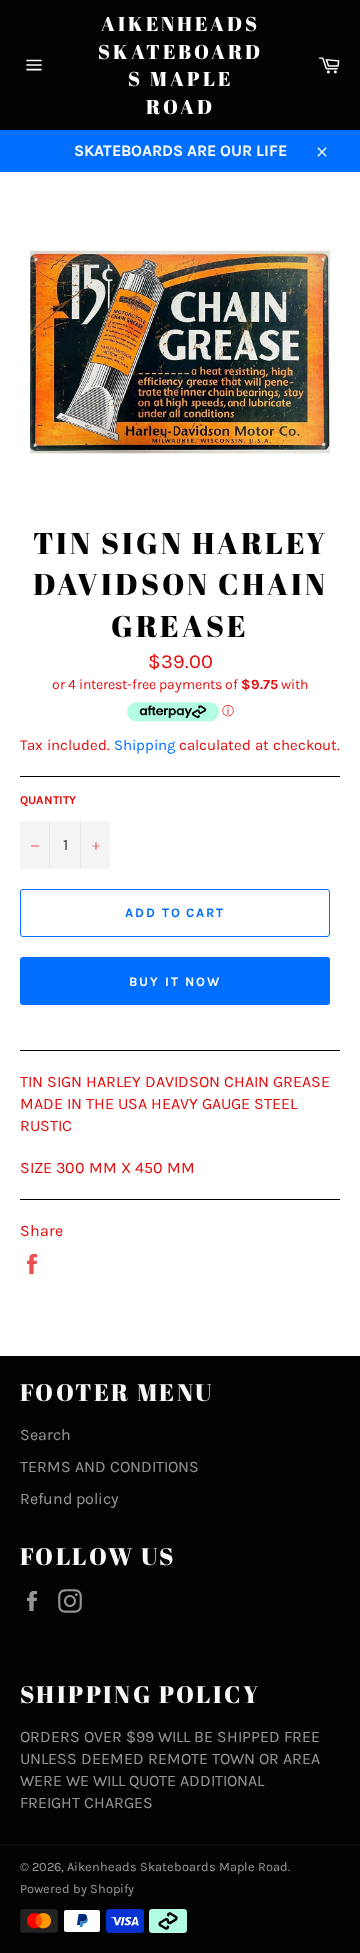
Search (45, 1434)
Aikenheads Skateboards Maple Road (180, 65)
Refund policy (69, 1498)
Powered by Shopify (77, 1888)
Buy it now (175, 981)
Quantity (48, 800)
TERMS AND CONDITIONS (109, 1466)
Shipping (144, 745)
